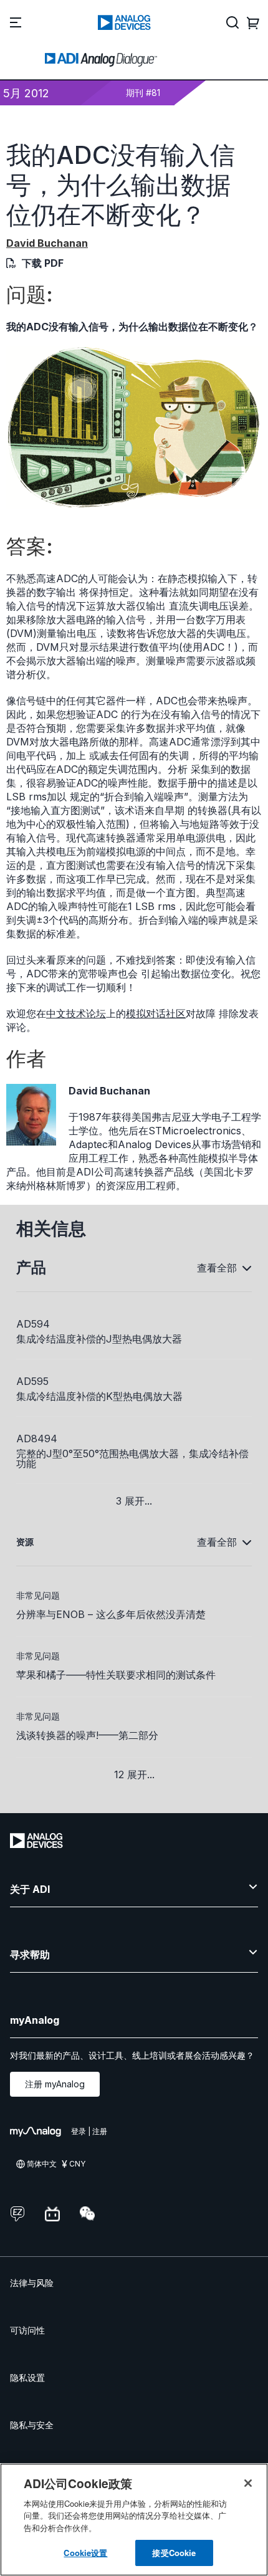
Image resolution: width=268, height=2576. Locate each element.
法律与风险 (32, 2283)
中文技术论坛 (76, 1013)
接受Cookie (174, 2553)
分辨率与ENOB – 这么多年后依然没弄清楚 (111, 1614)
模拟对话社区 (156, 1013)
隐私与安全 (32, 2425)
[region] (134, 2520)
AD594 (33, 1324)
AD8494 (37, 1439)
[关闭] (248, 2483)
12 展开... (134, 1774)
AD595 (32, 1381)
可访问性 (27, 2330)
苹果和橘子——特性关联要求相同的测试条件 (116, 1675)
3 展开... (134, 1501)
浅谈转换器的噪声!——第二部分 (87, 1735)
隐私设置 (27, 2377)
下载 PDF (43, 263)
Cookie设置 (85, 2553)
